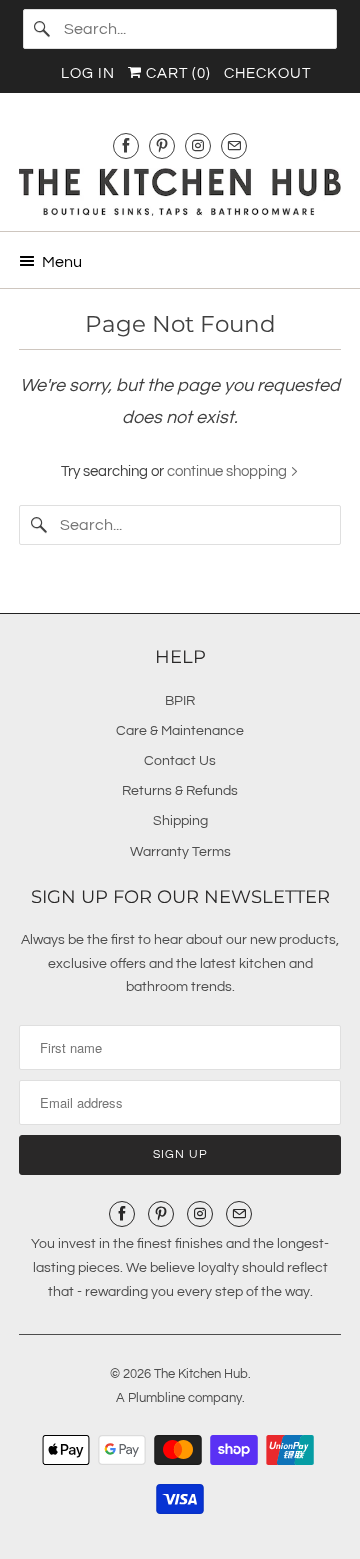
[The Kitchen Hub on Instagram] (198, 145)
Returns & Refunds (180, 791)
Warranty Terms (180, 852)
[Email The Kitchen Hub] (234, 145)
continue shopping (228, 471)
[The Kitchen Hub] (180, 192)
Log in (88, 73)
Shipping (180, 821)
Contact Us (180, 761)
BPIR (180, 701)
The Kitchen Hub (201, 1374)
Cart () (176, 73)
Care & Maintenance (180, 731)
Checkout (267, 73)
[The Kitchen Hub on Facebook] (126, 145)
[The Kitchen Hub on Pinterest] (162, 145)
